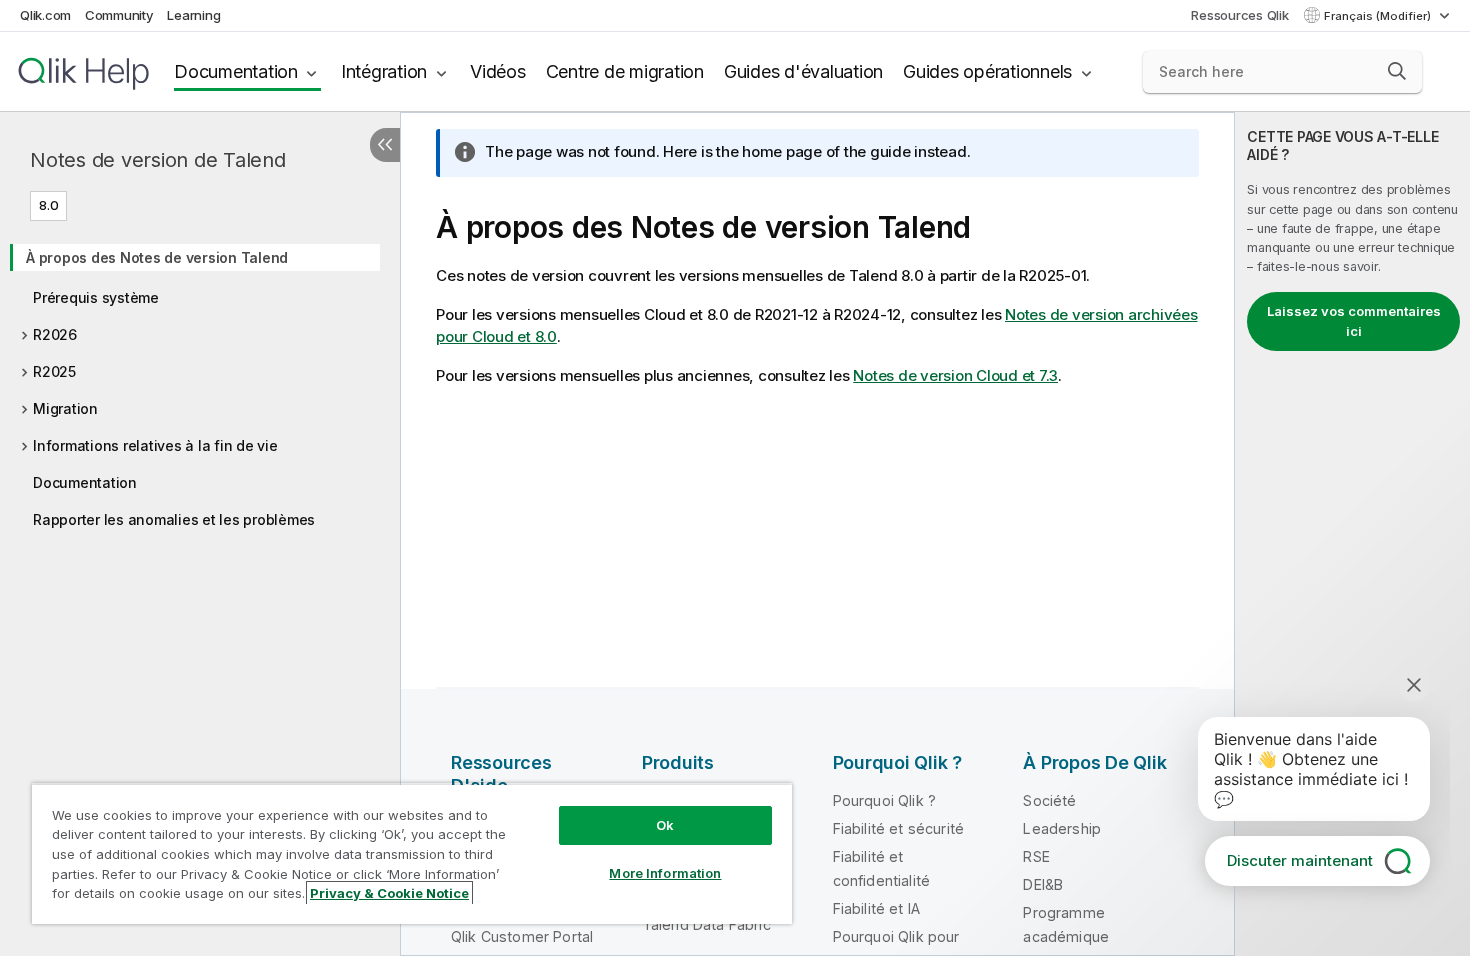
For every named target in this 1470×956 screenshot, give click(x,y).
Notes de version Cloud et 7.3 (955, 375)
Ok (665, 825)
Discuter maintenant (1300, 860)
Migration (65, 408)
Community (119, 15)
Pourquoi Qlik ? (884, 800)
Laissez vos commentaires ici (1354, 321)
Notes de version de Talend (158, 160)
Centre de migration (625, 71)
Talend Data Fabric (706, 924)
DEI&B (1043, 884)
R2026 (55, 334)
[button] (1397, 71)
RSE (1036, 856)
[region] (412, 853)
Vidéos (498, 71)
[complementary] (1352, 534)
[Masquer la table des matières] (385, 145)
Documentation (236, 71)
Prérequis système (96, 297)
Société (1049, 800)
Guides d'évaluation (803, 71)
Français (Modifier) (1379, 16)
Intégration (384, 71)
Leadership (1062, 828)
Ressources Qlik (1239, 15)
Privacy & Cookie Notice (389, 893)
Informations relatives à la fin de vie (155, 445)
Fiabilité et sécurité (898, 828)
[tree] (200, 382)
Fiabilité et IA (876, 908)
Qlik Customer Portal (522, 936)
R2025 (54, 371)
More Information (665, 873)
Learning (193, 15)
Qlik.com (45, 15)
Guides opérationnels (987, 71)
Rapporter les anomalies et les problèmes (174, 519)
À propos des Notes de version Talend (157, 257)
